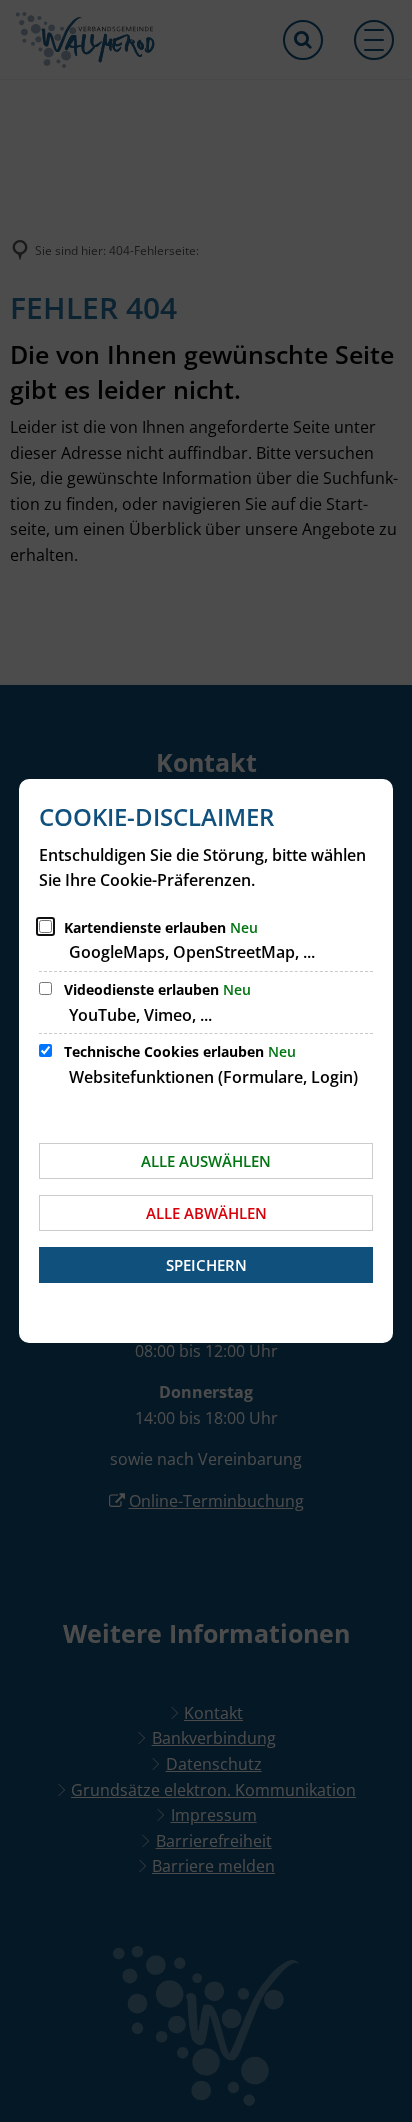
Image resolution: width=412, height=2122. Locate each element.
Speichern (206, 1265)
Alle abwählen (206, 1213)
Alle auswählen (206, 1161)
